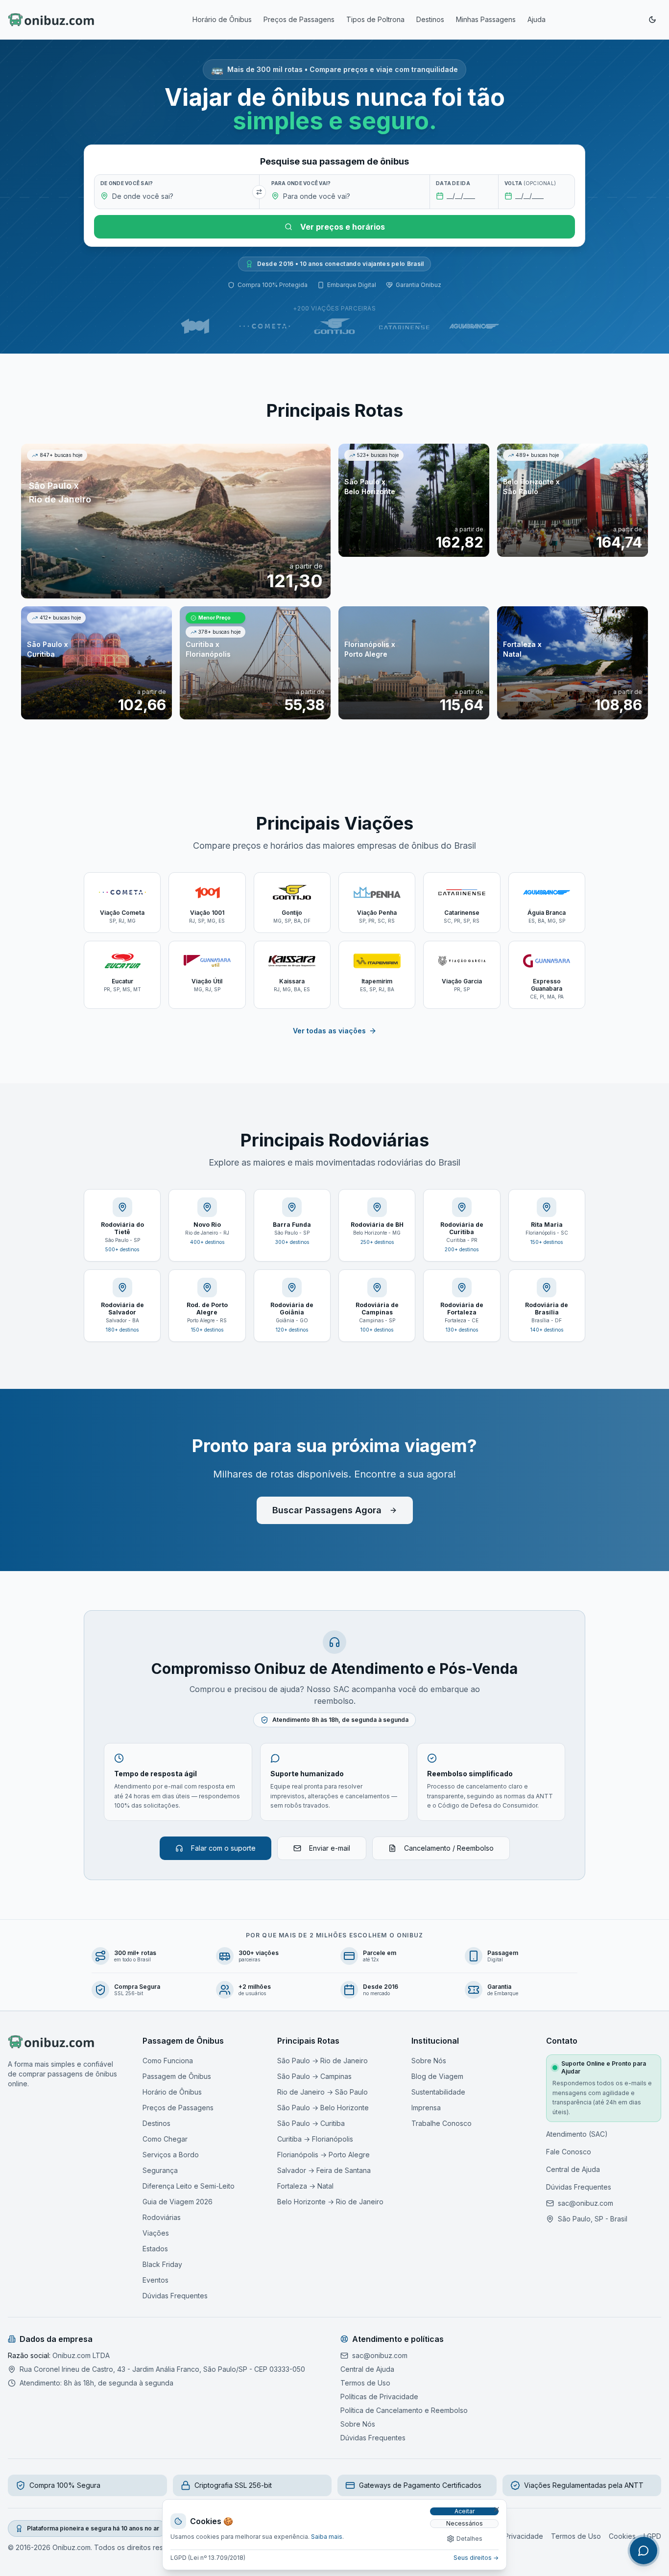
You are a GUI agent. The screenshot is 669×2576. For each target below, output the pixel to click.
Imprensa (426, 2108)
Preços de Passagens (299, 19)
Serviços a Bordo (171, 2155)
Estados (155, 2249)
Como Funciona (168, 2061)
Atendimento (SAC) (577, 2134)
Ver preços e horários (343, 227)
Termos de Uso (365, 2383)
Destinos (430, 19)
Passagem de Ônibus (177, 2076)
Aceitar (465, 2511)
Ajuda (537, 19)
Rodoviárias (162, 2217)
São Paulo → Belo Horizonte (323, 2108)
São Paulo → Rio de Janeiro (323, 2061)
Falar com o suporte (223, 1848)
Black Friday (162, 2264)
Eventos (155, 2280)
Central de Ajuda (573, 2169)
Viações (156, 2233)
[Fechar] (497, 2509)
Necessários (465, 2523)
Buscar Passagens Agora (327, 1510)
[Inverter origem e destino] (259, 192)
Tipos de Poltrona (375, 19)
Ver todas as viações (329, 1031)
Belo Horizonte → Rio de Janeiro (330, 2202)
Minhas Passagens (486, 19)
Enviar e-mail (330, 1848)
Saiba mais (327, 2537)
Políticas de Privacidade (379, 2397)
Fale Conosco (569, 2152)
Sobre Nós (429, 2061)
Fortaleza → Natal (305, 2186)
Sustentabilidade (438, 2092)
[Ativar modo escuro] (652, 20)
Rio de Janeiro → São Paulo (323, 2092)
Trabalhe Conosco (442, 2123)
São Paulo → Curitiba (311, 2123)
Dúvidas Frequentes (175, 2296)
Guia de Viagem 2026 (178, 2202)
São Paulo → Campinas (314, 2076)
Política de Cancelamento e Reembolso (404, 2410)
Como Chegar (165, 2139)
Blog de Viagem (437, 2076)
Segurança (160, 2170)
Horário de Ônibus (222, 19)
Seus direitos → (476, 2558)
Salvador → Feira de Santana (324, 2170)
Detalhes (469, 2539)
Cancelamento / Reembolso (449, 1848)
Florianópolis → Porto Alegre (323, 2155)
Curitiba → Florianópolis (315, 2139)
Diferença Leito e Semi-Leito (189, 2186)
